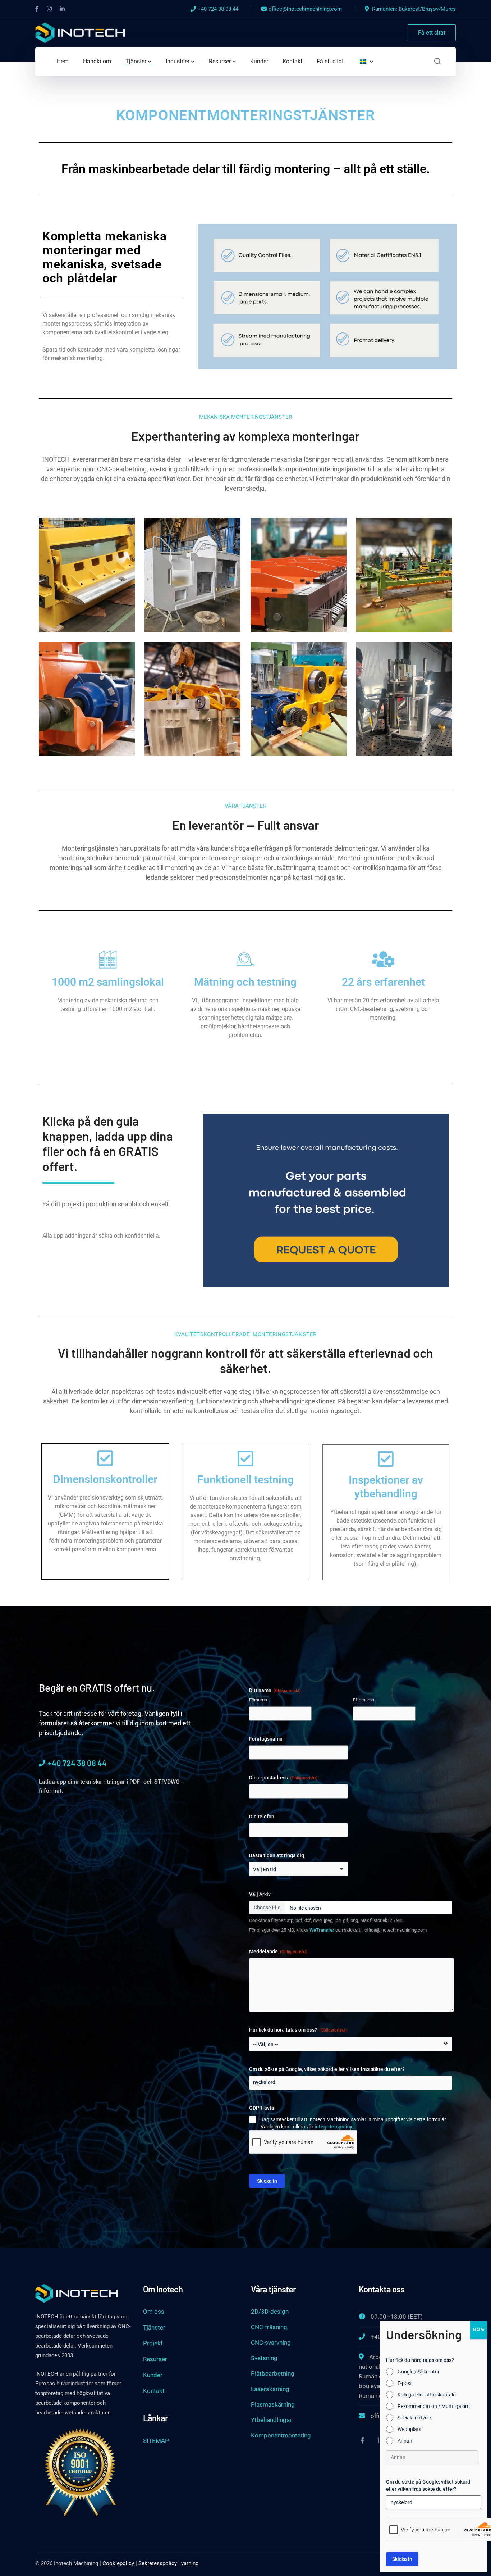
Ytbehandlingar (271, 2420)
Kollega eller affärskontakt (427, 2395)
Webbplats (409, 2429)
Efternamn (364, 1700)
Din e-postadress (283, 1778)
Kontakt (154, 2391)
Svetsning (264, 2358)
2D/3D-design (270, 2312)
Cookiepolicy (118, 2563)
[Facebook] (37, 9)
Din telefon (262, 1817)
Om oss (154, 2312)
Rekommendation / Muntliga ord (434, 2406)
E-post (405, 2383)
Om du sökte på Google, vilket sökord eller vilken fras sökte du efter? (327, 2069)
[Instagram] (49, 9)
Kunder (153, 2375)
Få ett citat (432, 33)
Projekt (153, 2343)
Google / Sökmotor (419, 2372)
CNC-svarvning (271, 2343)
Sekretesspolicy (158, 2563)
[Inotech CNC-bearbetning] (80, 32)
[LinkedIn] (62, 9)
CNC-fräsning (269, 2327)
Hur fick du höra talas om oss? (298, 2030)
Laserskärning (270, 2389)
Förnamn (258, 1700)
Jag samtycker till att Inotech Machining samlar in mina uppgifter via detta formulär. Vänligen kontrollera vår (354, 2123)
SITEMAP (156, 2441)
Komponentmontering (281, 2435)
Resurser (155, 2359)
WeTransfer (322, 1930)
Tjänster (154, 2327)
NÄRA (479, 2330)
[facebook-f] (362, 2440)
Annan (405, 2441)
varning (190, 2563)
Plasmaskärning (273, 2404)
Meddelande (278, 1951)
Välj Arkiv (260, 1894)
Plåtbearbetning (273, 2373)
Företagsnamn (266, 1739)
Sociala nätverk (415, 2418)
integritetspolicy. (334, 2127)
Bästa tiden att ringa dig (277, 1855)
